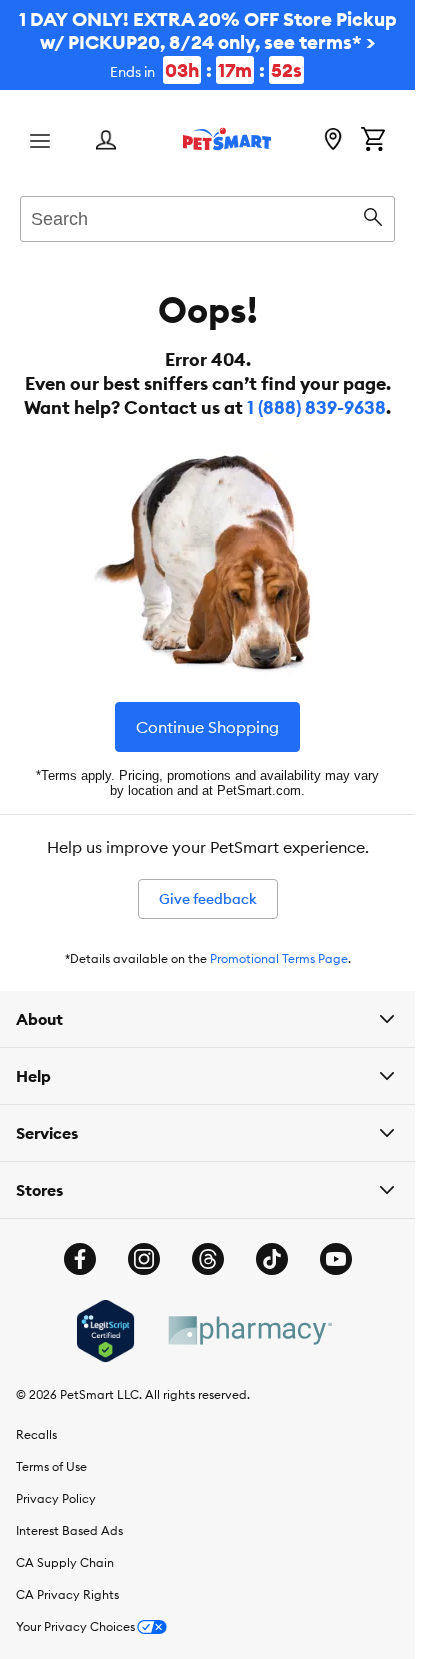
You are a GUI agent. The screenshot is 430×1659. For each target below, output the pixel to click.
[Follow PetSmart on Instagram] (144, 1259)
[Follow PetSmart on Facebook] (80, 1259)
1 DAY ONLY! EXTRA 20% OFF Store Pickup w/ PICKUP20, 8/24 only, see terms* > (208, 44)
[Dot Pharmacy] (249, 1330)
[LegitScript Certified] (105, 1331)
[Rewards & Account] (106, 141)
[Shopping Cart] (373, 141)
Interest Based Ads (69, 1530)
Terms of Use (51, 1466)
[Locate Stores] (333, 141)
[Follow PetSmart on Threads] (208, 1259)
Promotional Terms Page (279, 958)
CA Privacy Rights (67, 1594)
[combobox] (207, 216)
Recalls (36, 1434)
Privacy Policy (56, 1498)
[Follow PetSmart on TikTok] (272, 1259)
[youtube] (336, 1259)
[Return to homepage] (227, 139)
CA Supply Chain (65, 1562)
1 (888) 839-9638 (316, 407)
